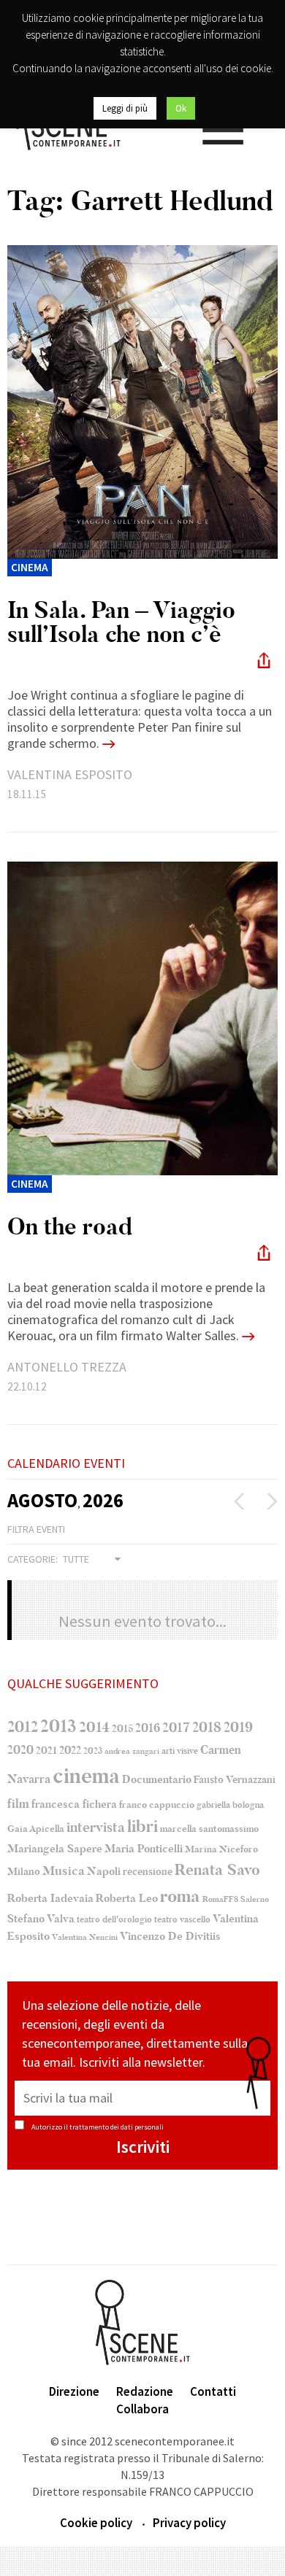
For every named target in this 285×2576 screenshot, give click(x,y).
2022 (70, 1750)
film (18, 1804)
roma (180, 1896)
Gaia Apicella (36, 1829)
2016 (148, 1728)
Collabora (142, 2409)
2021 (46, 1751)
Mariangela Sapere (55, 1849)
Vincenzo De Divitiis (170, 1937)
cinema (86, 1776)
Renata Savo (217, 1870)
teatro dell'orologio (114, 1920)
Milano (24, 1872)
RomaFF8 (220, 1899)
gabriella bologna (230, 1805)
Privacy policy (189, 2523)
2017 (176, 1728)
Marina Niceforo (221, 1849)
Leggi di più (125, 108)
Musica (64, 1871)
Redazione (145, 2391)
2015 (122, 1729)
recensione (148, 1872)
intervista (96, 1827)
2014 (94, 1727)
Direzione (74, 2391)
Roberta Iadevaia (50, 1898)
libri (142, 1827)
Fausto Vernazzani (235, 1780)
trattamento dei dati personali (117, 2127)
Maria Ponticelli (144, 1849)
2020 (20, 1750)
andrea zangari (132, 1751)
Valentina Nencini (85, 1937)
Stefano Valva (41, 1919)
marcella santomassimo (209, 1829)
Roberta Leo (127, 1898)
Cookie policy (96, 2523)
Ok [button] (181, 108)
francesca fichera (74, 1804)
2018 (207, 1728)
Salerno (255, 1899)
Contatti (213, 2391)
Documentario (157, 1779)
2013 (58, 1726)
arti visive (180, 1751)
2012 (23, 1727)
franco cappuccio (157, 1805)
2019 (238, 1727)
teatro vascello (182, 1919)
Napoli (104, 1872)
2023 (93, 1751)
